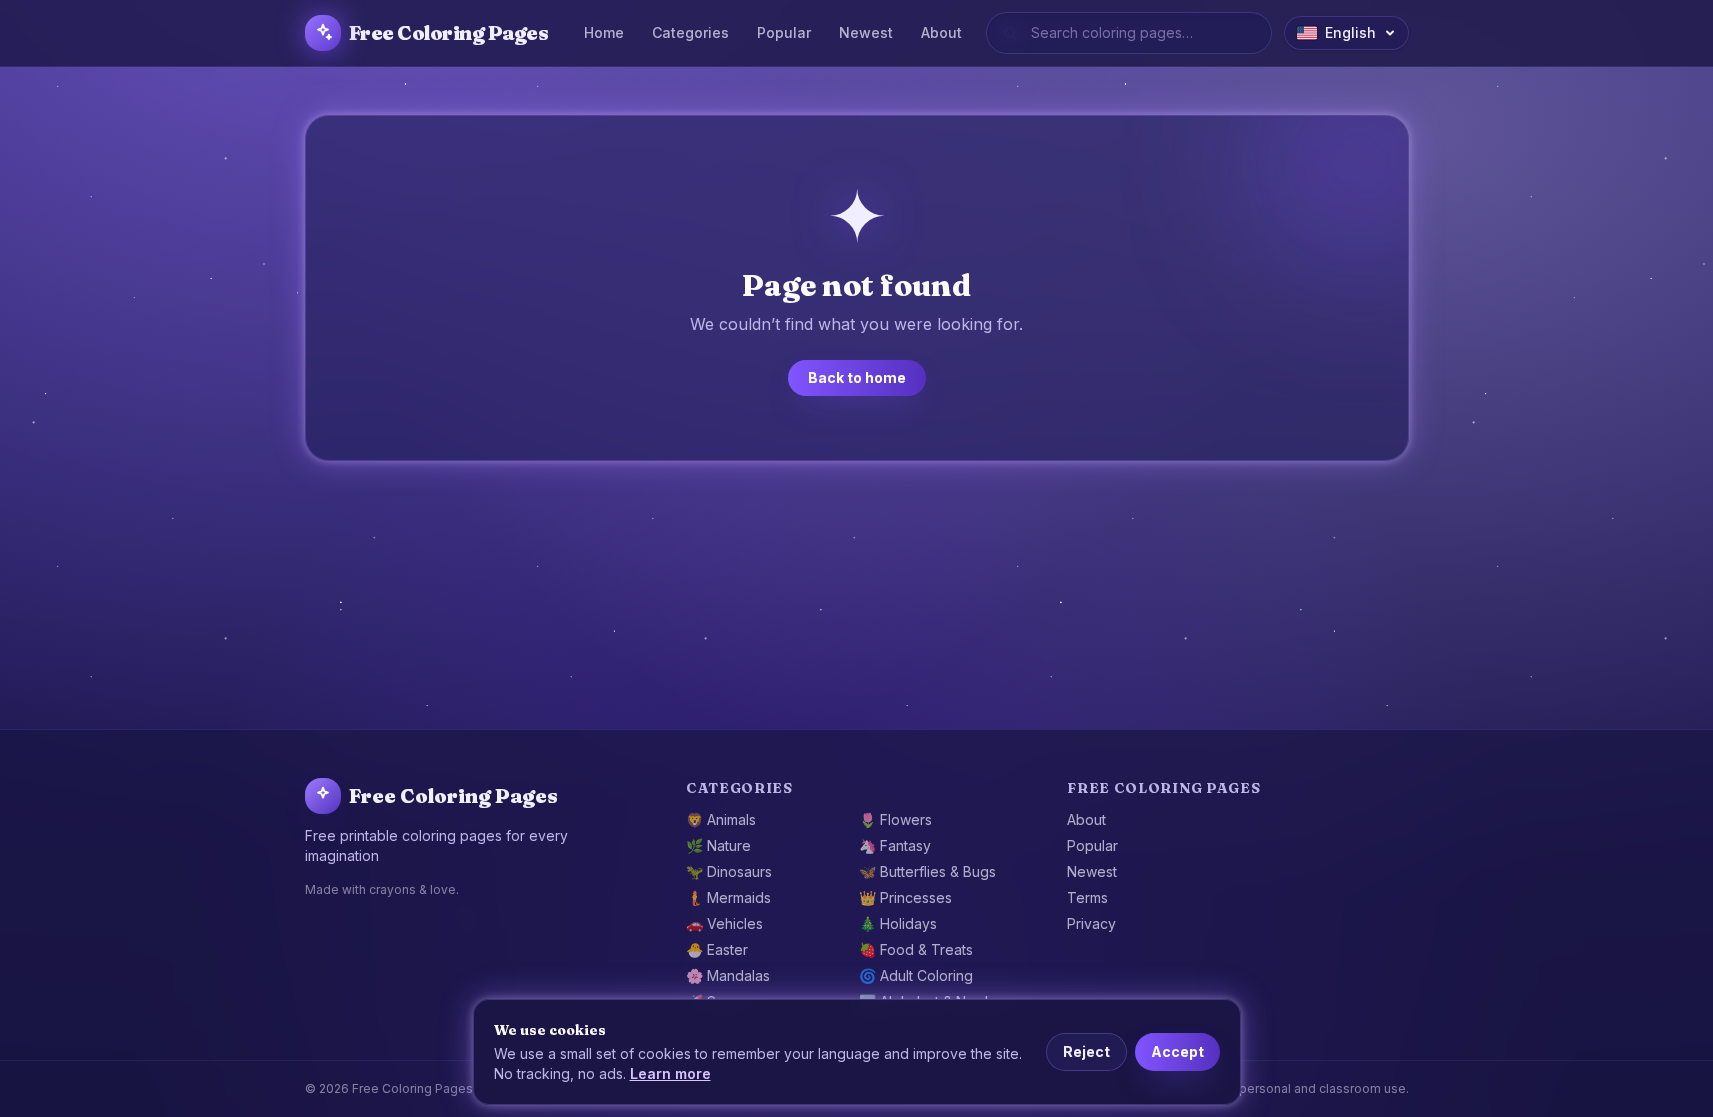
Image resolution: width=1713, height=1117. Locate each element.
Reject (1086, 1051)
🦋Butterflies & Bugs (927, 871)
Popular (784, 32)
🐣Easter (717, 949)
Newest (866, 32)
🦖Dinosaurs (729, 871)
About (941, 32)
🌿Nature (718, 845)
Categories (690, 32)
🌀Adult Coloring (916, 975)
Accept (1177, 1051)
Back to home (857, 377)
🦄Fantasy (895, 845)
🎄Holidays (898, 923)
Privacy (1091, 923)
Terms (1087, 897)
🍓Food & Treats (916, 949)
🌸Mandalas (728, 975)
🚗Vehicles (724, 923)
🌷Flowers (895, 819)
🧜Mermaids (728, 897)
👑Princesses (905, 897)
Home (604, 32)
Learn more (670, 1073)
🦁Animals (721, 819)
